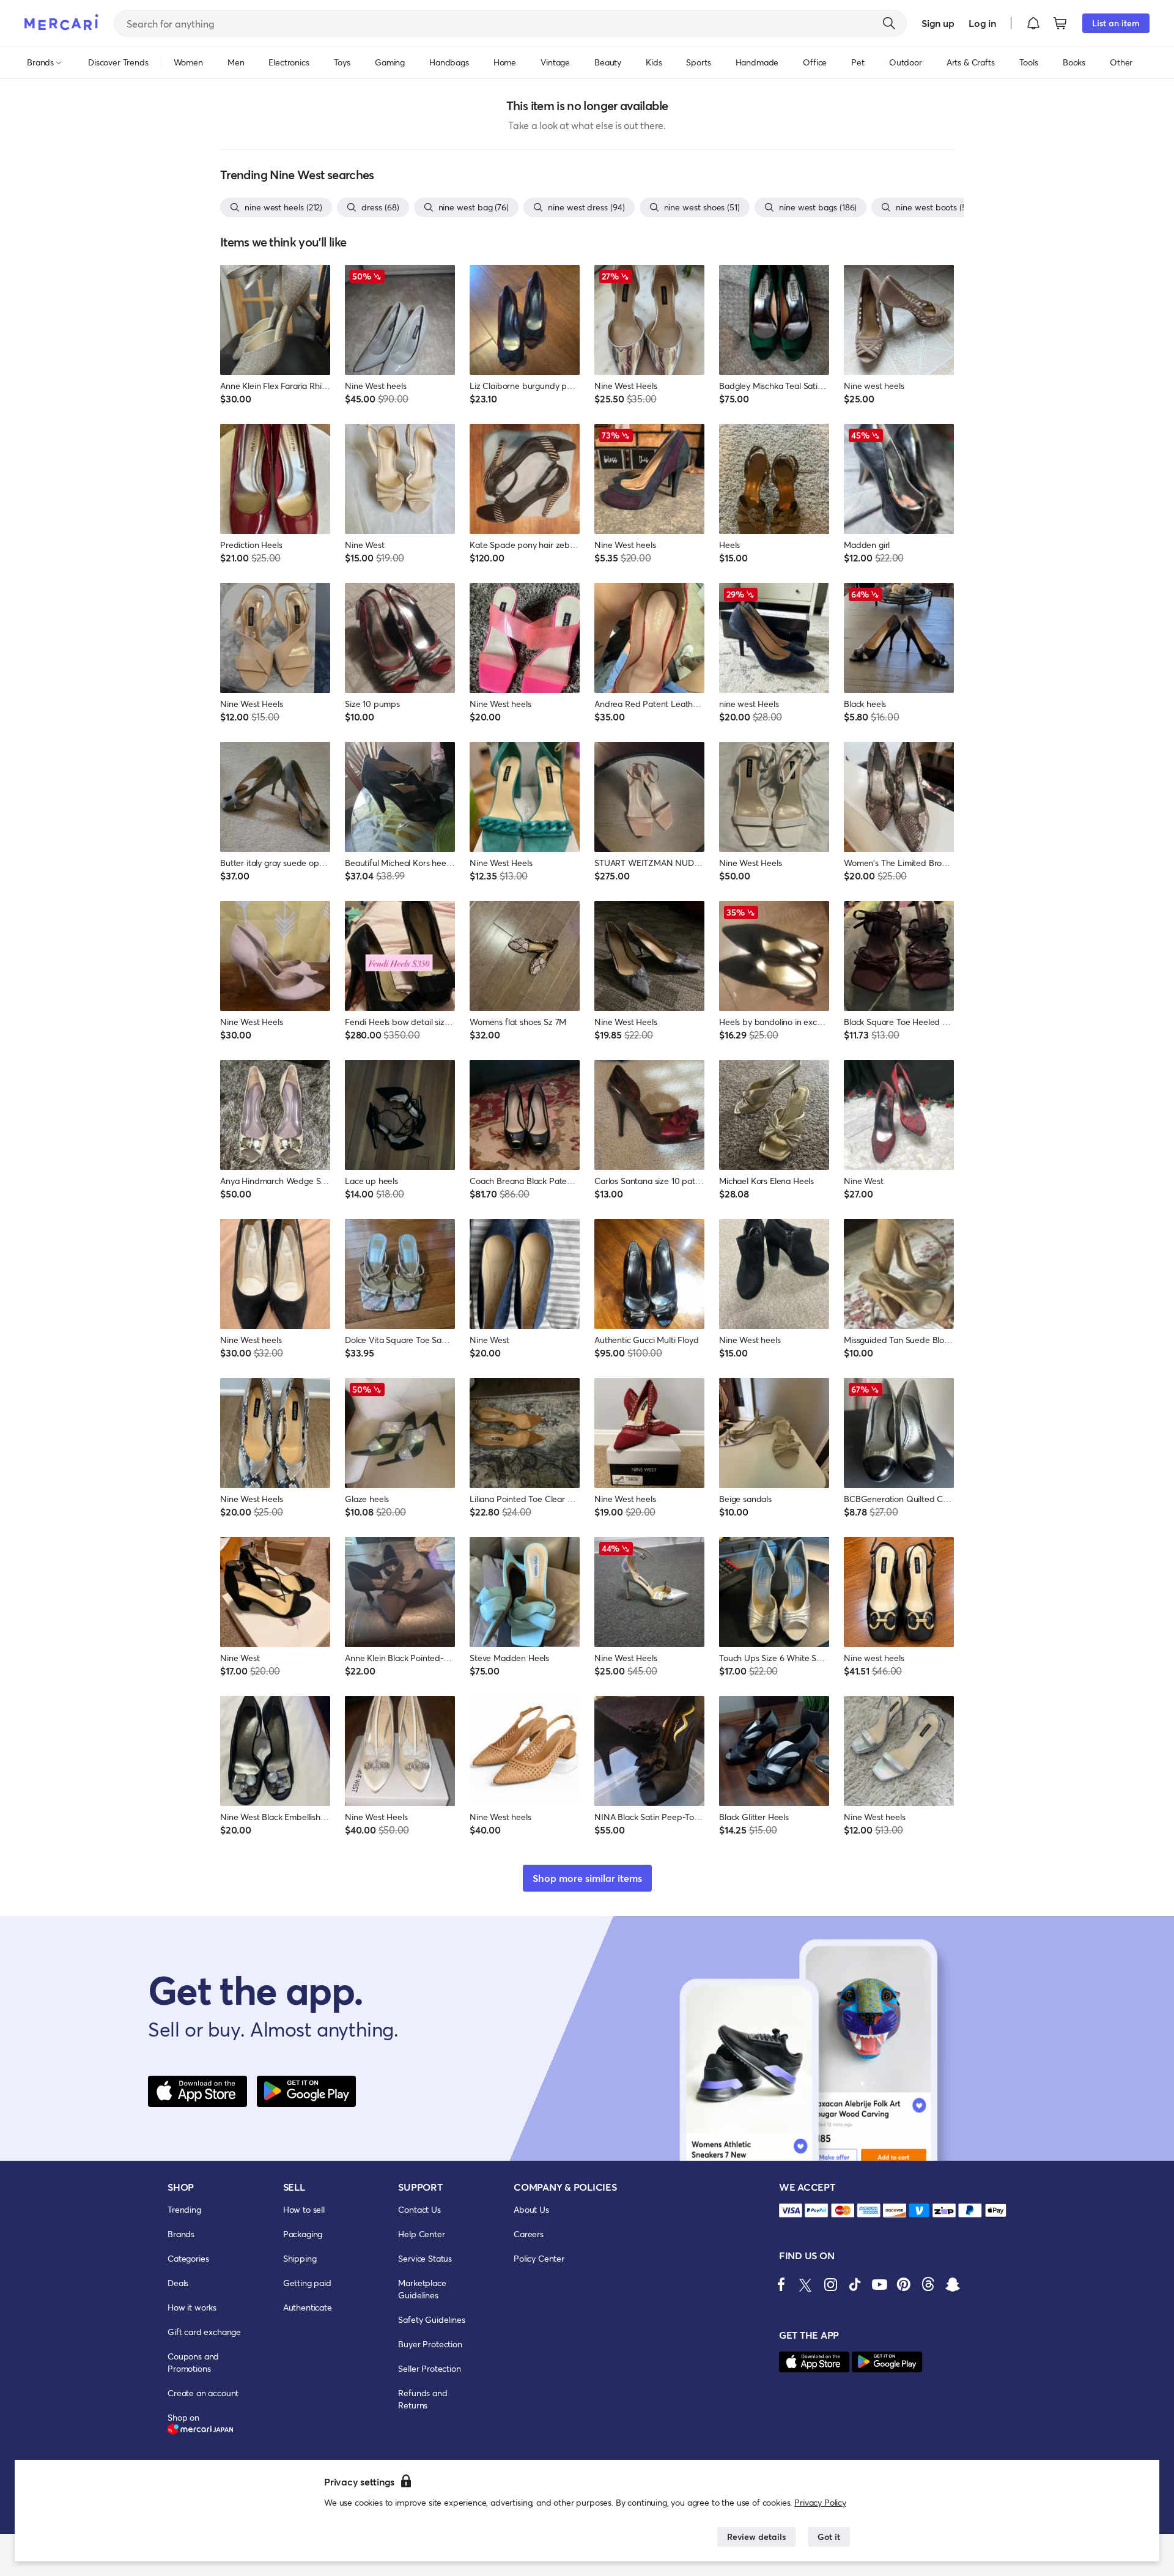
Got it (829, 2537)
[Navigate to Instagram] (830, 2284)
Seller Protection (429, 2368)
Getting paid (307, 2283)
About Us (531, 2209)
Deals (178, 2283)
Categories (188, 2258)
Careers (529, 2234)
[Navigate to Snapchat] (953, 2284)
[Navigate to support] (791, 2211)
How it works (192, 2307)
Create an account (203, 2393)
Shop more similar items (587, 1878)
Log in (982, 23)
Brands (181, 2234)
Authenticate (308, 2307)
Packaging (303, 2234)
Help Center (421, 2234)
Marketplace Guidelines (422, 2289)
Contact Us (419, 2209)
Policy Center (539, 2258)
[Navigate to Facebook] (781, 2284)
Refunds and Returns (423, 2399)
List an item (1116, 23)
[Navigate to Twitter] (806, 2284)
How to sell (304, 2209)
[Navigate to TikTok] (855, 2284)
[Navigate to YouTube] (879, 2284)
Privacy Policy (820, 2502)
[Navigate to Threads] (928, 2284)
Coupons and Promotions (193, 2362)
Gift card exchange (204, 2332)
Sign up (938, 23)
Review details (756, 2537)
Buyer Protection (430, 2344)
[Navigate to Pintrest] (904, 2284)
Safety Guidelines (431, 2319)
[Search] (889, 23)
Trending (184, 2209)
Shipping (300, 2258)
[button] (1033, 23)
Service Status (425, 2258)
